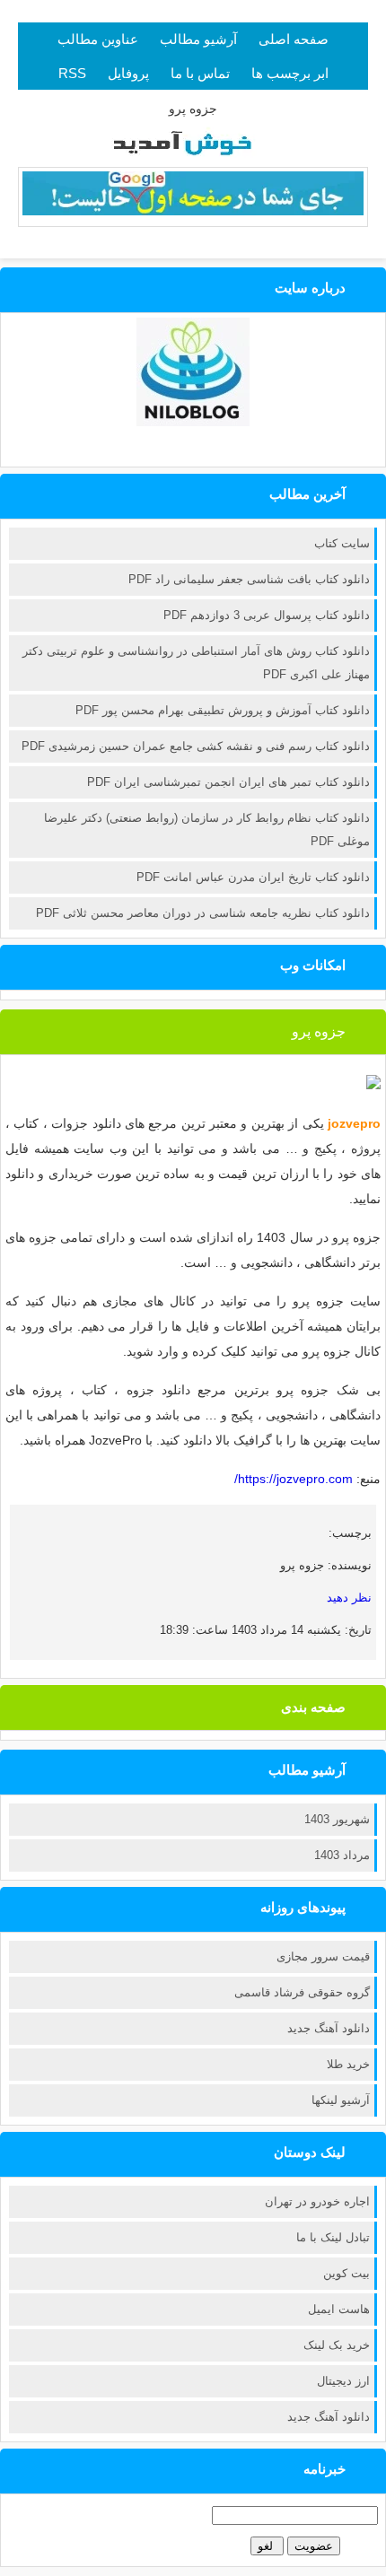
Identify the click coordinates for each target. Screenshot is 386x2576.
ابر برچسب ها (290, 73)
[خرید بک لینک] (193, 211)
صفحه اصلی (294, 39)
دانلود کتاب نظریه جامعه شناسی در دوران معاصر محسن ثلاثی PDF (203, 913)
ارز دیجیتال (343, 2381)
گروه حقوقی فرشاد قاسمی (302, 1992)
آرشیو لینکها (341, 2100)
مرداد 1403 (342, 1855)
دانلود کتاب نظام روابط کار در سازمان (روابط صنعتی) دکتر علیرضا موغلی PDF (207, 830)
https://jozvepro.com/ (294, 1479)
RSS (72, 73)
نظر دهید (349, 1598)
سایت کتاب (342, 543)
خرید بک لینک (337, 2345)
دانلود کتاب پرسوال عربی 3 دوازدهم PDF (267, 615)
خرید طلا (348, 2064)
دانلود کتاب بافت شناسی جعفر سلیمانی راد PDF (249, 579)
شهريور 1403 (337, 1819)
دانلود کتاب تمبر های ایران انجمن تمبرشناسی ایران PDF (228, 782)
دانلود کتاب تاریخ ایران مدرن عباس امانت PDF (253, 877)
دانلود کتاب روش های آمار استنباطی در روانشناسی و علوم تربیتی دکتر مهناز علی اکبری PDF (196, 663)
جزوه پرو (319, 1031)
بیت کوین (347, 2273)
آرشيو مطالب (198, 39)
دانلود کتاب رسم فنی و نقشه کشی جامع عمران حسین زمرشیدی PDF (196, 746)
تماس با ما (200, 73)
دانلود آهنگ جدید (329, 2028)
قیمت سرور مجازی (323, 1956)
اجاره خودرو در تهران (317, 2201)
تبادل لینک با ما (333, 2237)
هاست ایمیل (339, 2309)
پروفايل (128, 73)
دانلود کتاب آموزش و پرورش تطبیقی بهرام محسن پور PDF (223, 710)
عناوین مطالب (98, 39)
